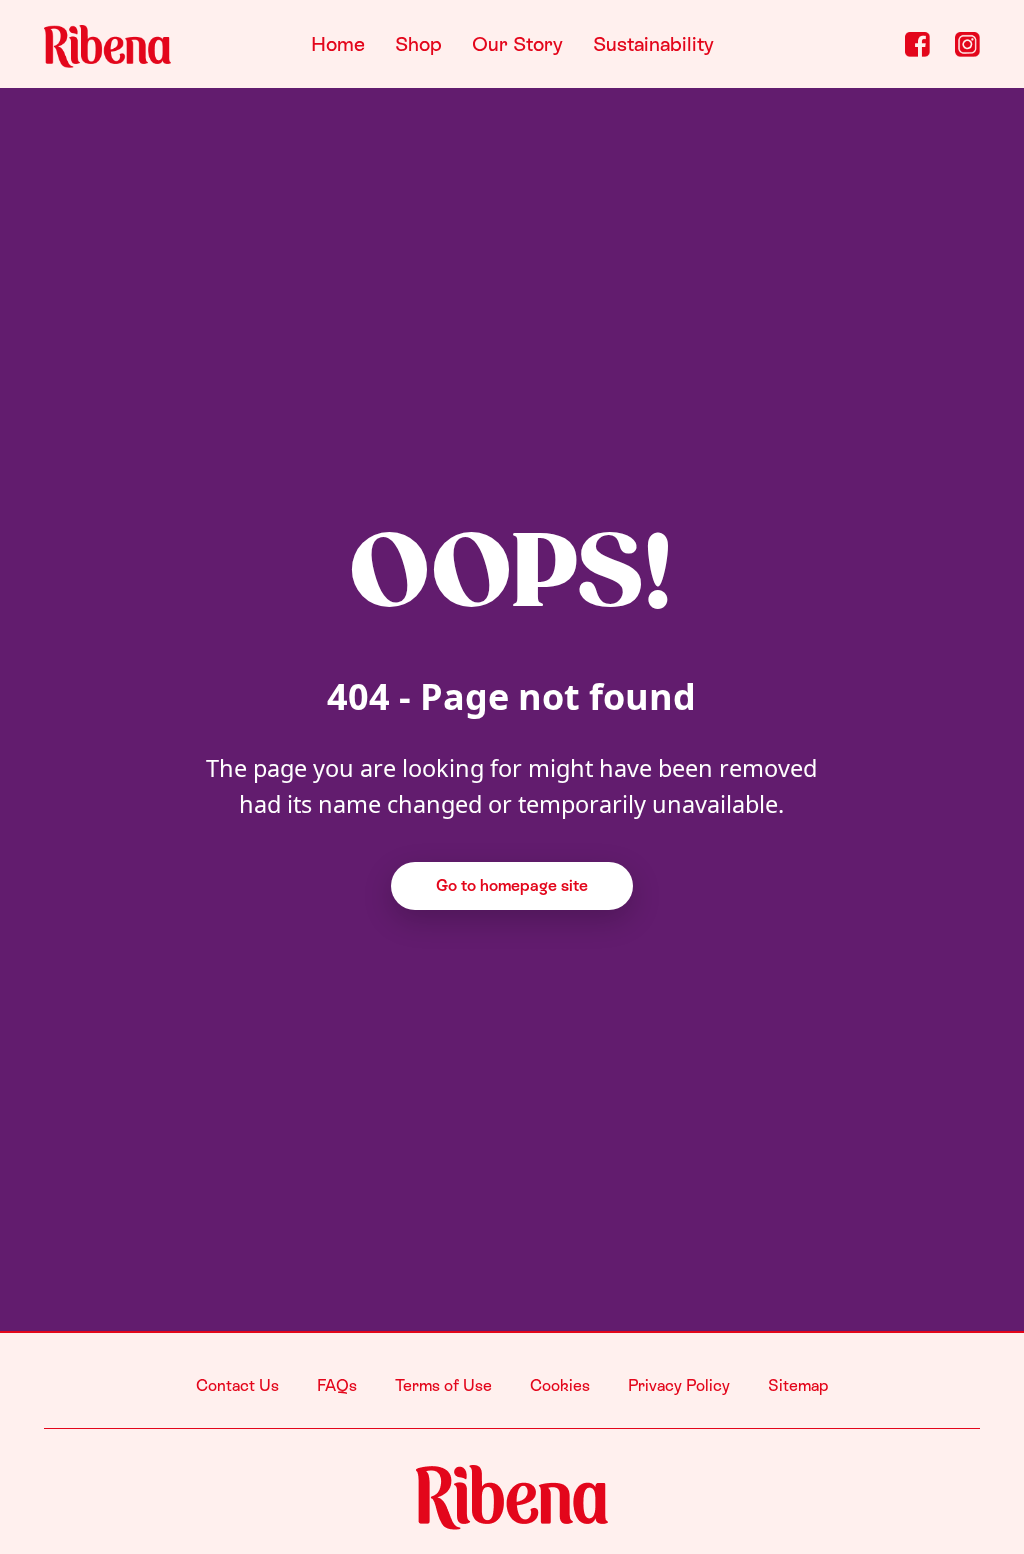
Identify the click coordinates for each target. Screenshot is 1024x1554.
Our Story (517, 44)
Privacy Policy (679, 1385)
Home (338, 44)
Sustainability (653, 44)
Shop (418, 44)
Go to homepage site (512, 885)
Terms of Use (443, 1385)
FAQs (337, 1385)
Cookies (560, 1385)
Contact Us (237, 1385)
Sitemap (798, 1385)
